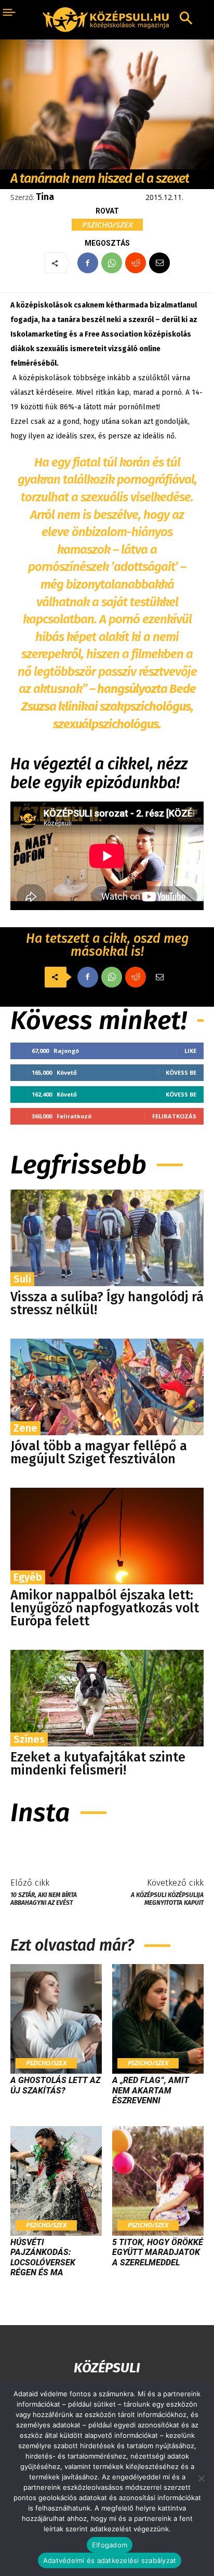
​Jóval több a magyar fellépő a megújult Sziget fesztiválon (99, 1453)
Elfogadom (110, 2545)
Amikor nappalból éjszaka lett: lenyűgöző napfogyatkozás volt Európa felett (105, 1608)
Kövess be (181, 1072)
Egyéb (28, 1577)
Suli (22, 1279)
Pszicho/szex (107, 224)
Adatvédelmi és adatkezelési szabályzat (110, 2560)
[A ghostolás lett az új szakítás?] (56, 2019)
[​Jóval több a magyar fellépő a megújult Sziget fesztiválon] (107, 1387)
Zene (25, 1428)
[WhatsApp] (112, 263)
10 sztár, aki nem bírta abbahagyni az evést (44, 1899)
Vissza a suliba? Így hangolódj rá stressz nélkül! (107, 1304)
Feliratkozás (174, 1116)
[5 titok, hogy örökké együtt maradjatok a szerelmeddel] (158, 2181)
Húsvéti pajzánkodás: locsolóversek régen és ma (43, 2257)
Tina (45, 197)
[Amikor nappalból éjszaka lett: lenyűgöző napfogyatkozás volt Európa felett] (107, 1536)
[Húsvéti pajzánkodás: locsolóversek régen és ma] (56, 2181)
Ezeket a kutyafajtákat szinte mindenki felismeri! (98, 1764)
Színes (29, 1739)
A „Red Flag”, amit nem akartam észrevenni (151, 2090)
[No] (201, 2478)
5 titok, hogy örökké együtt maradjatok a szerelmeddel (158, 2252)
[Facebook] (88, 263)
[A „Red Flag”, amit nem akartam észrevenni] (158, 2019)
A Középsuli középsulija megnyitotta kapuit (167, 1899)
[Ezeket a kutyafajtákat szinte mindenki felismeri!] (107, 1698)
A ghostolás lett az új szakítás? (55, 2085)
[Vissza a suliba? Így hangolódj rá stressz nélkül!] (107, 1238)
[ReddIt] (136, 263)
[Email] (159, 263)
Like (190, 1051)
